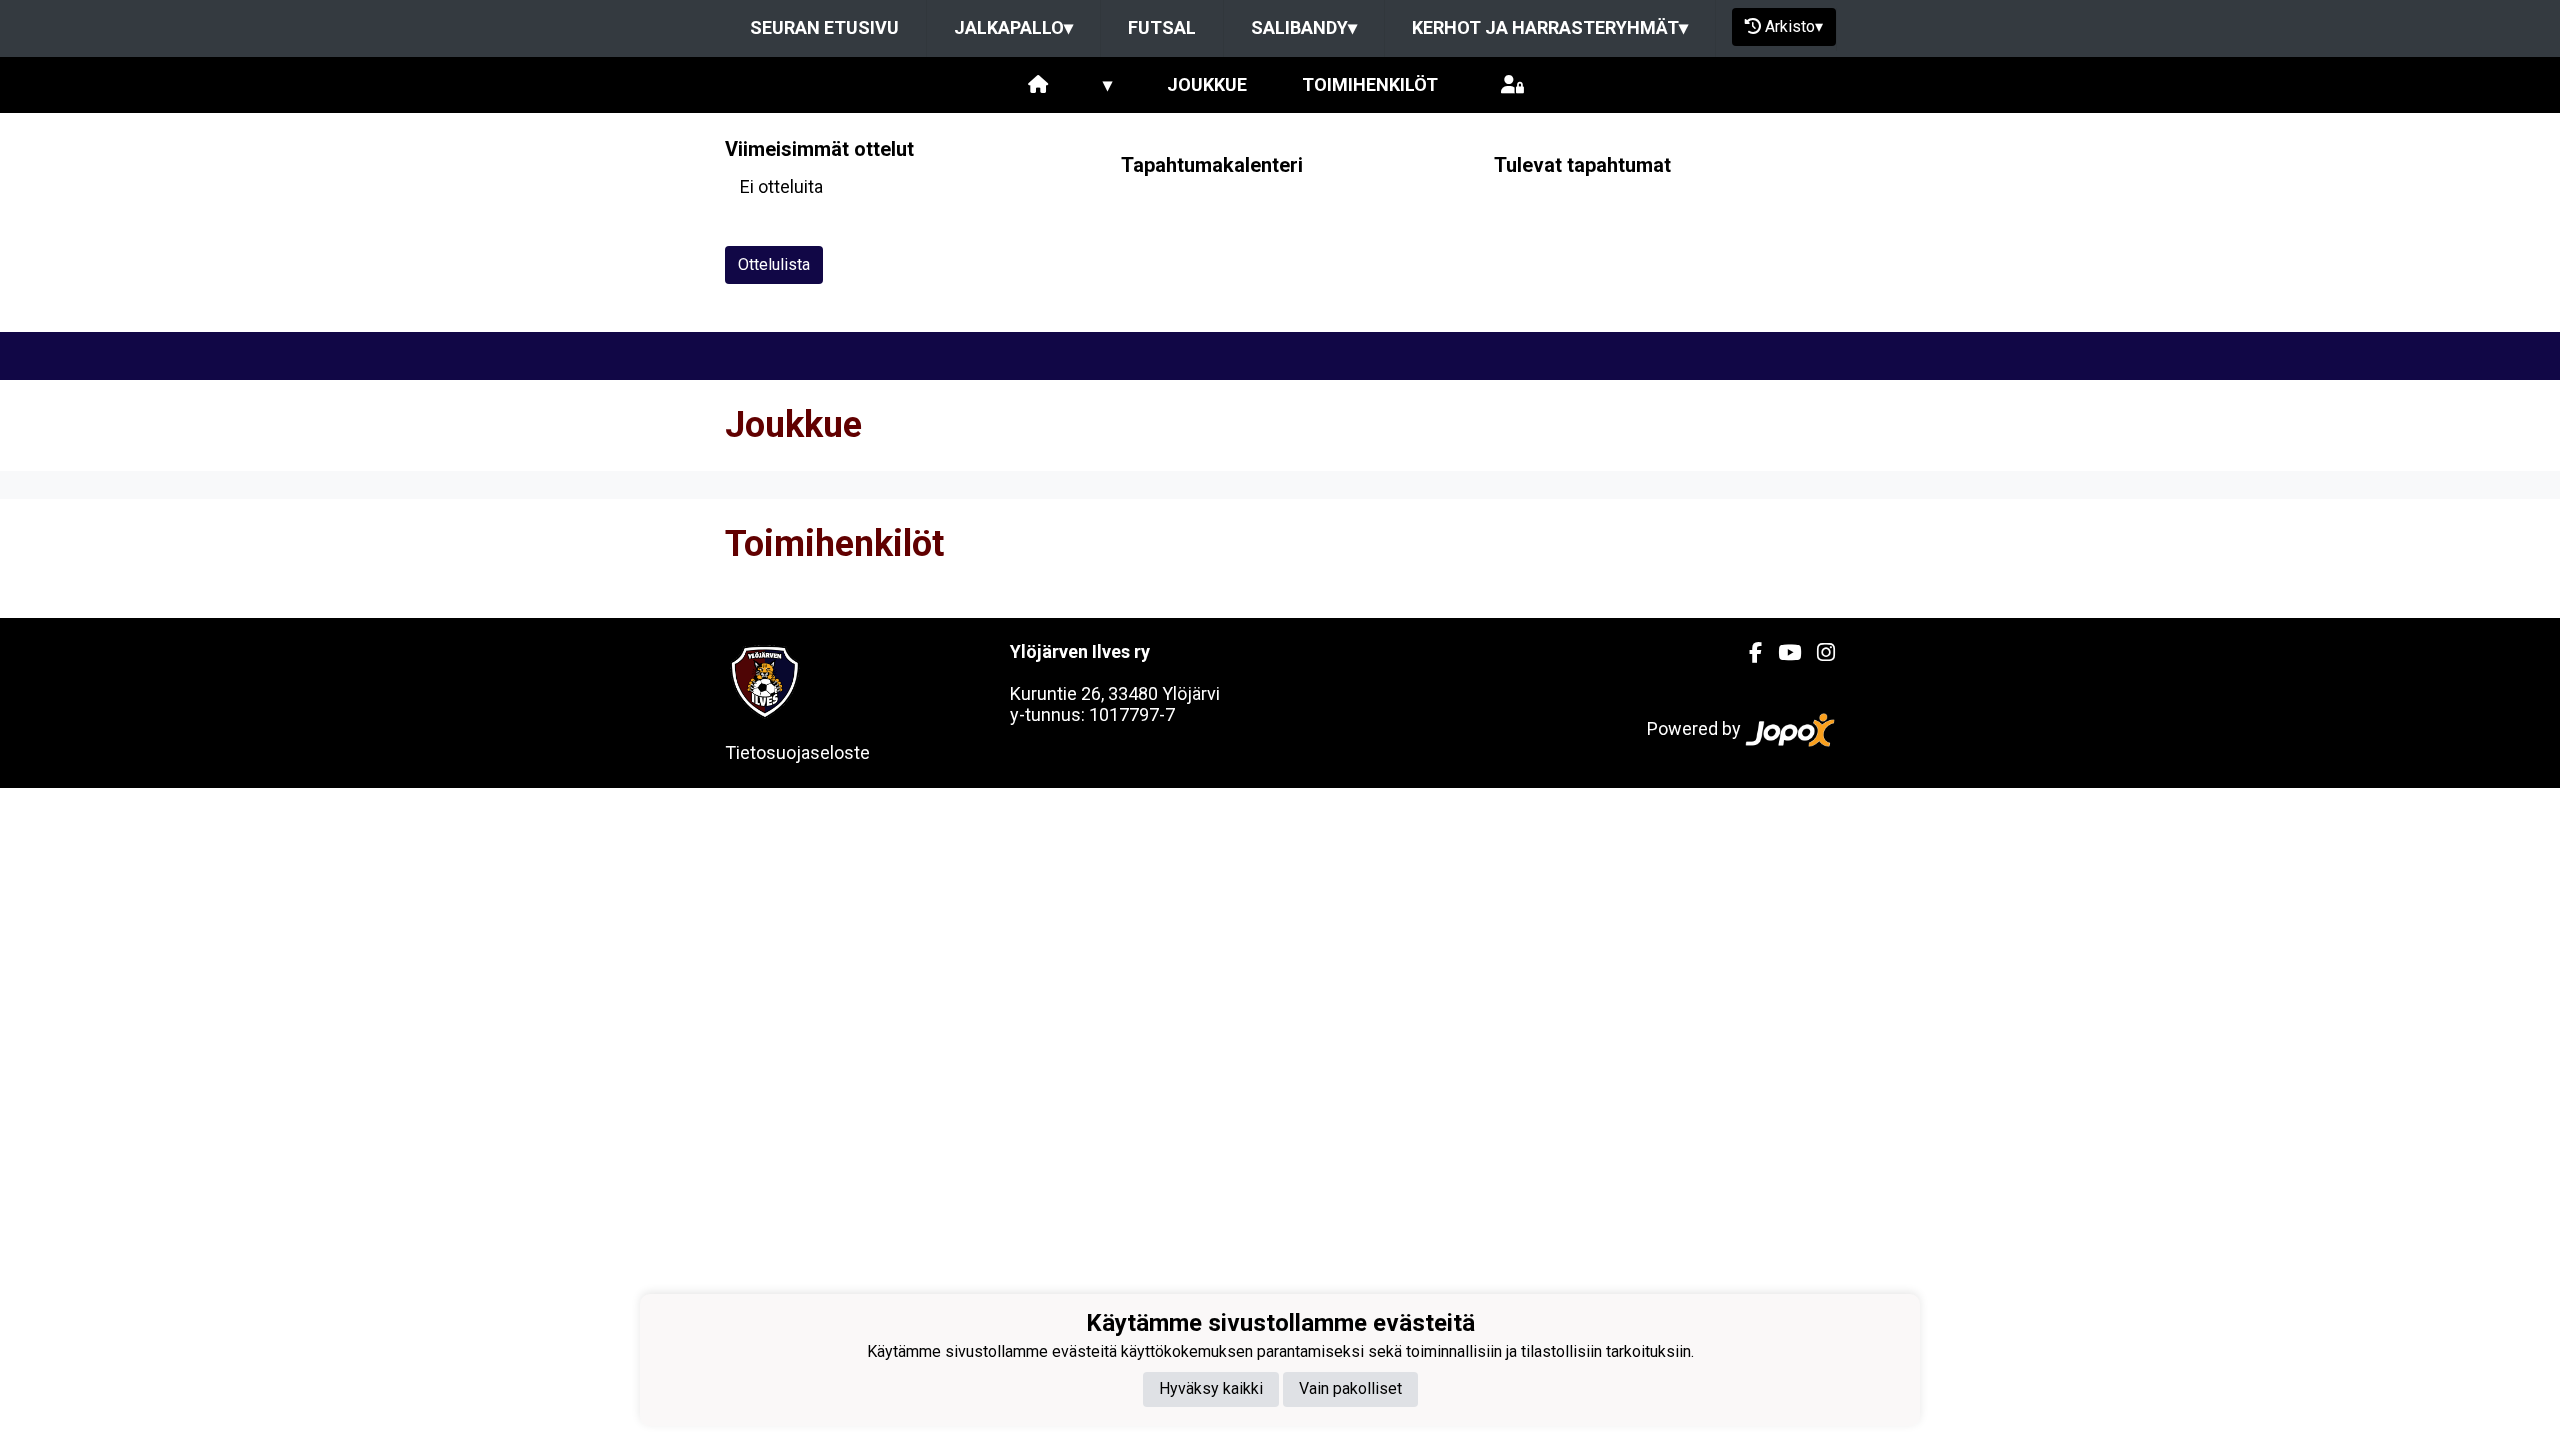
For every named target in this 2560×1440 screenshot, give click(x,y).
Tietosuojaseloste (797, 752)
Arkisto (1794, 26)
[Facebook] (1747, 653)
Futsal (1162, 27)
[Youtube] (1781, 653)
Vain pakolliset (1350, 1388)
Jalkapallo (1013, 27)
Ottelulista (774, 264)
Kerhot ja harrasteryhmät (1550, 27)
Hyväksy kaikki (1211, 1388)
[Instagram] (1818, 653)
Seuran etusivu (824, 27)
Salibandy (1304, 27)
